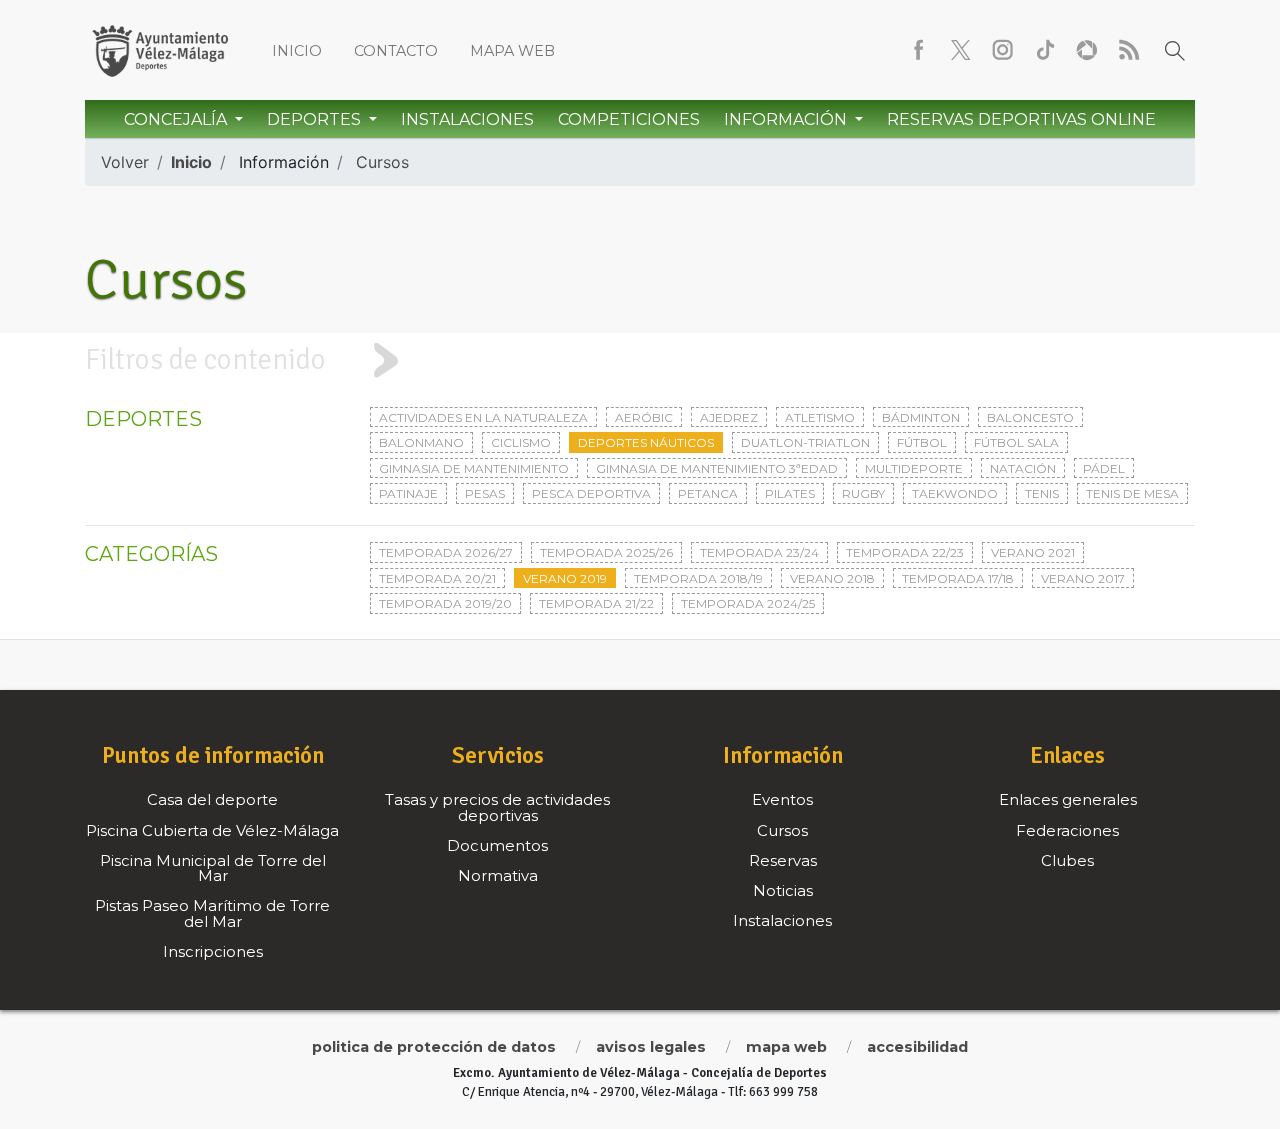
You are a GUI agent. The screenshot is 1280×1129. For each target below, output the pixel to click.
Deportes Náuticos (646, 442)
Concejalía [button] (177, 119)
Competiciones (629, 119)
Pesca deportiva (591, 493)
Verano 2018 (832, 578)
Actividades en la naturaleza (483, 417)
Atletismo (820, 417)
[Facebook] (919, 50)
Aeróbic (644, 417)
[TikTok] (1045, 50)
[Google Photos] (1087, 50)
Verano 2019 (565, 578)
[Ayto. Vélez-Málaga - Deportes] (160, 50)
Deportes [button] (316, 119)
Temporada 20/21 (437, 578)
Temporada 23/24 (759, 552)
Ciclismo (521, 442)
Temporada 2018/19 (698, 578)
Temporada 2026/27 (446, 552)
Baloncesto (1030, 417)
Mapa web (512, 51)
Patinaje (408, 493)
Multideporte (914, 468)
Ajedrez (729, 417)
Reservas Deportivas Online (1021, 119)
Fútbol (922, 442)
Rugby (863, 493)
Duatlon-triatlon (805, 442)
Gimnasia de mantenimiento (474, 468)
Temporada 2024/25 (748, 603)
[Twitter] (961, 50)
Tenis (1042, 493)
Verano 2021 (1033, 552)
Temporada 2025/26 (606, 552)
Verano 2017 (1083, 578)
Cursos (382, 162)
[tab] (640, 360)
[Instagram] (1003, 50)
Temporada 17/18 (958, 578)
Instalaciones (467, 119)
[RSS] (1129, 50)
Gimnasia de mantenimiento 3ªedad (717, 468)
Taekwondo (955, 493)
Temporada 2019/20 (445, 603)
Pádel (1104, 468)
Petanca (708, 493)
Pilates (790, 493)
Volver (125, 162)
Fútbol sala (1016, 442)
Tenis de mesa (1132, 493)
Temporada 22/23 (905, 552)
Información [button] (787, 119)
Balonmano (421, 442)
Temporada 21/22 (596, 603)
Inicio (297, 51)
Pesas (485, 493)
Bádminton (921, 417)
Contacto (396, 51)
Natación (1023, 468)
